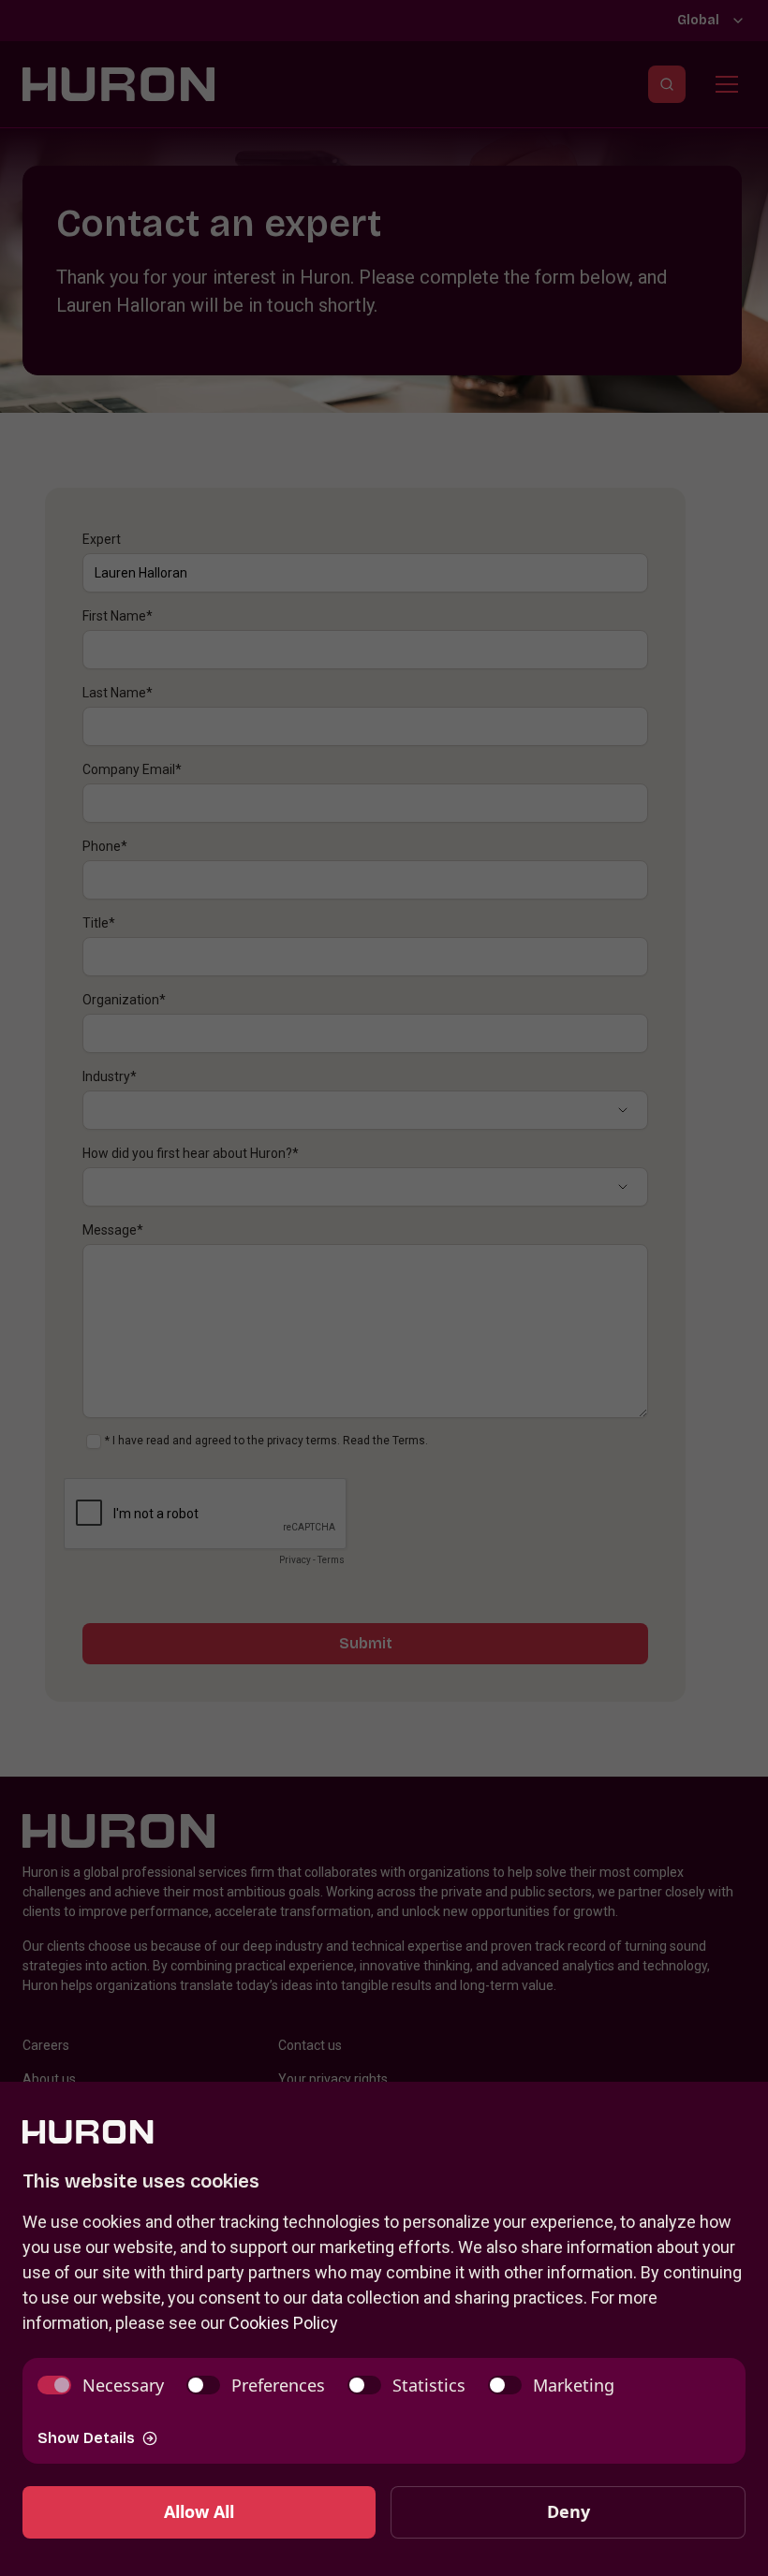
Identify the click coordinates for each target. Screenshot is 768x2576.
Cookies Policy (283, 2323)
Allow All (199, 2511)
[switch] (101, 2386)
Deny (569, 2511)
